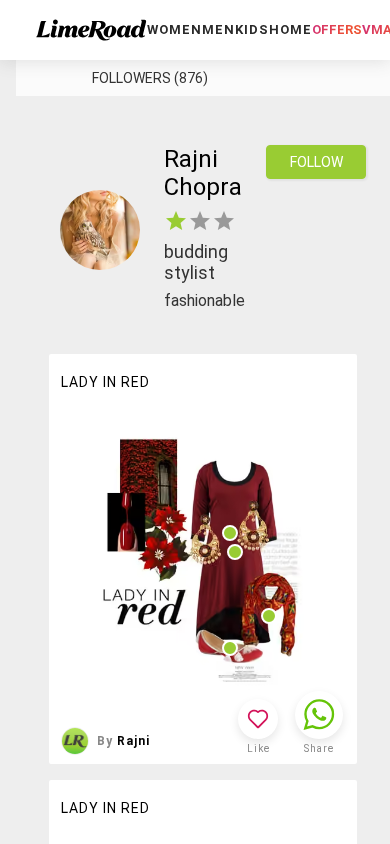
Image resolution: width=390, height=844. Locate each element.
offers (337, 29)
